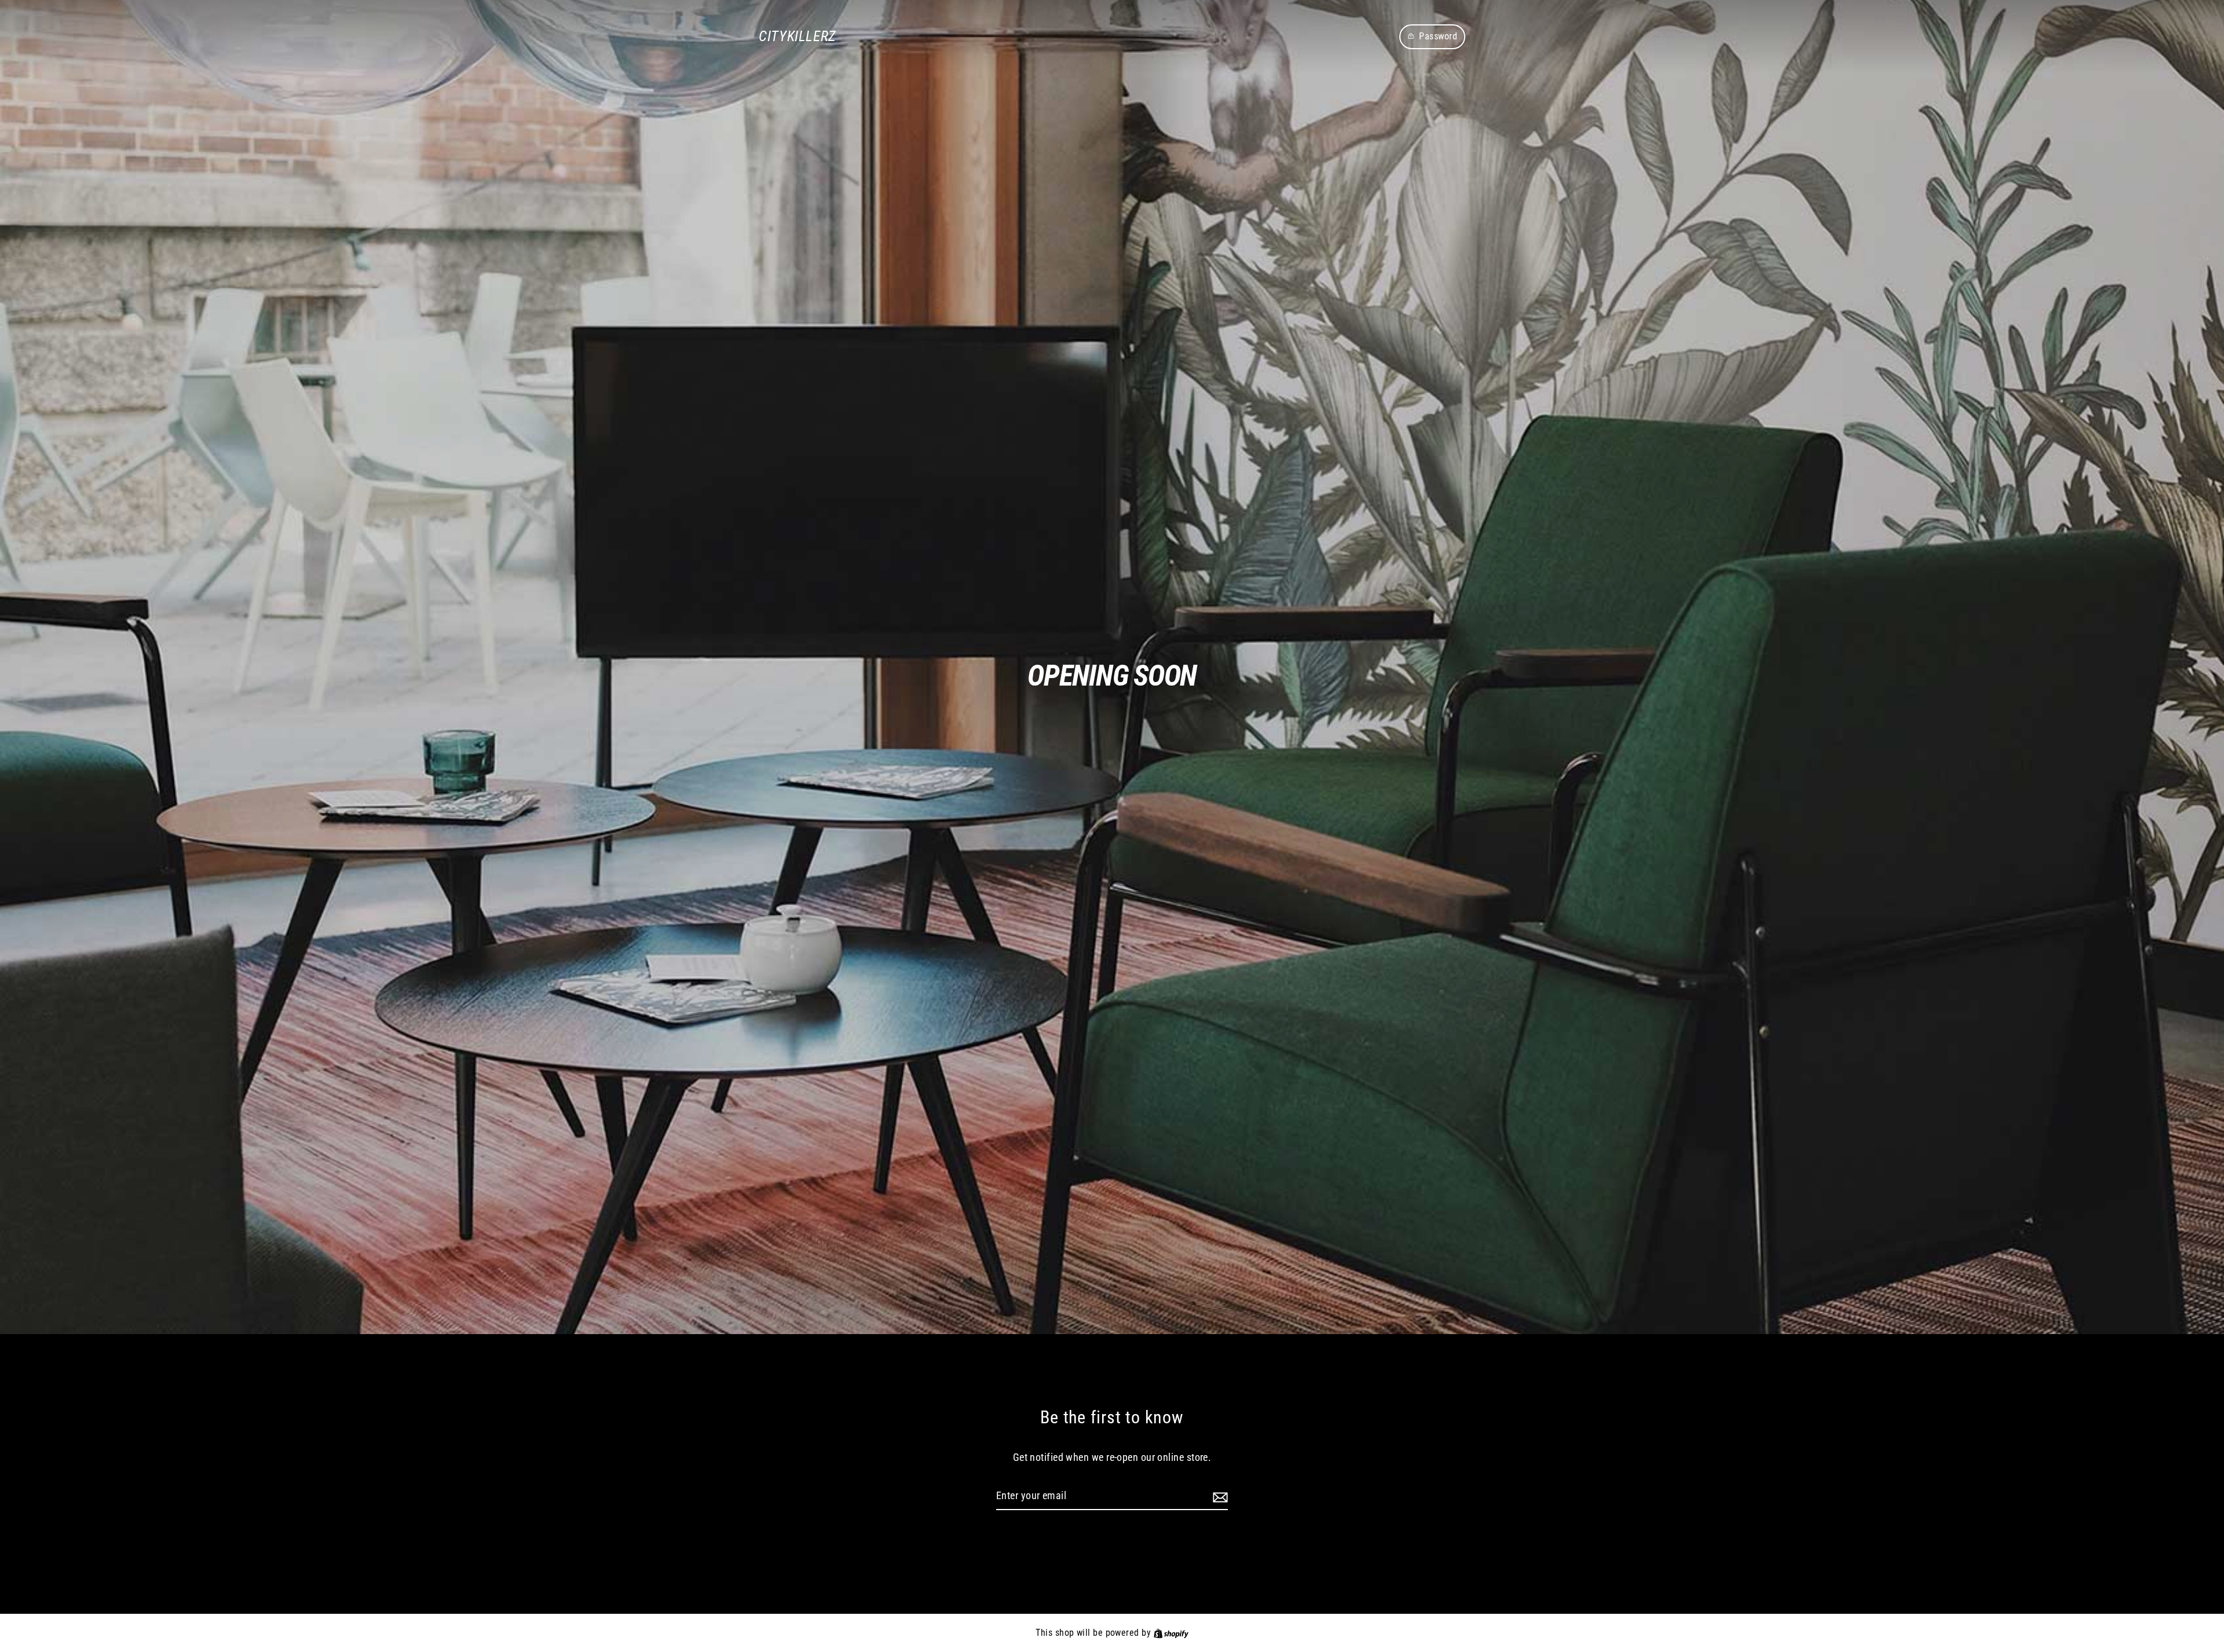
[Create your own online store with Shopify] (1171, 1633)
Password (1438, 36)
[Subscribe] (1219, 1497)
